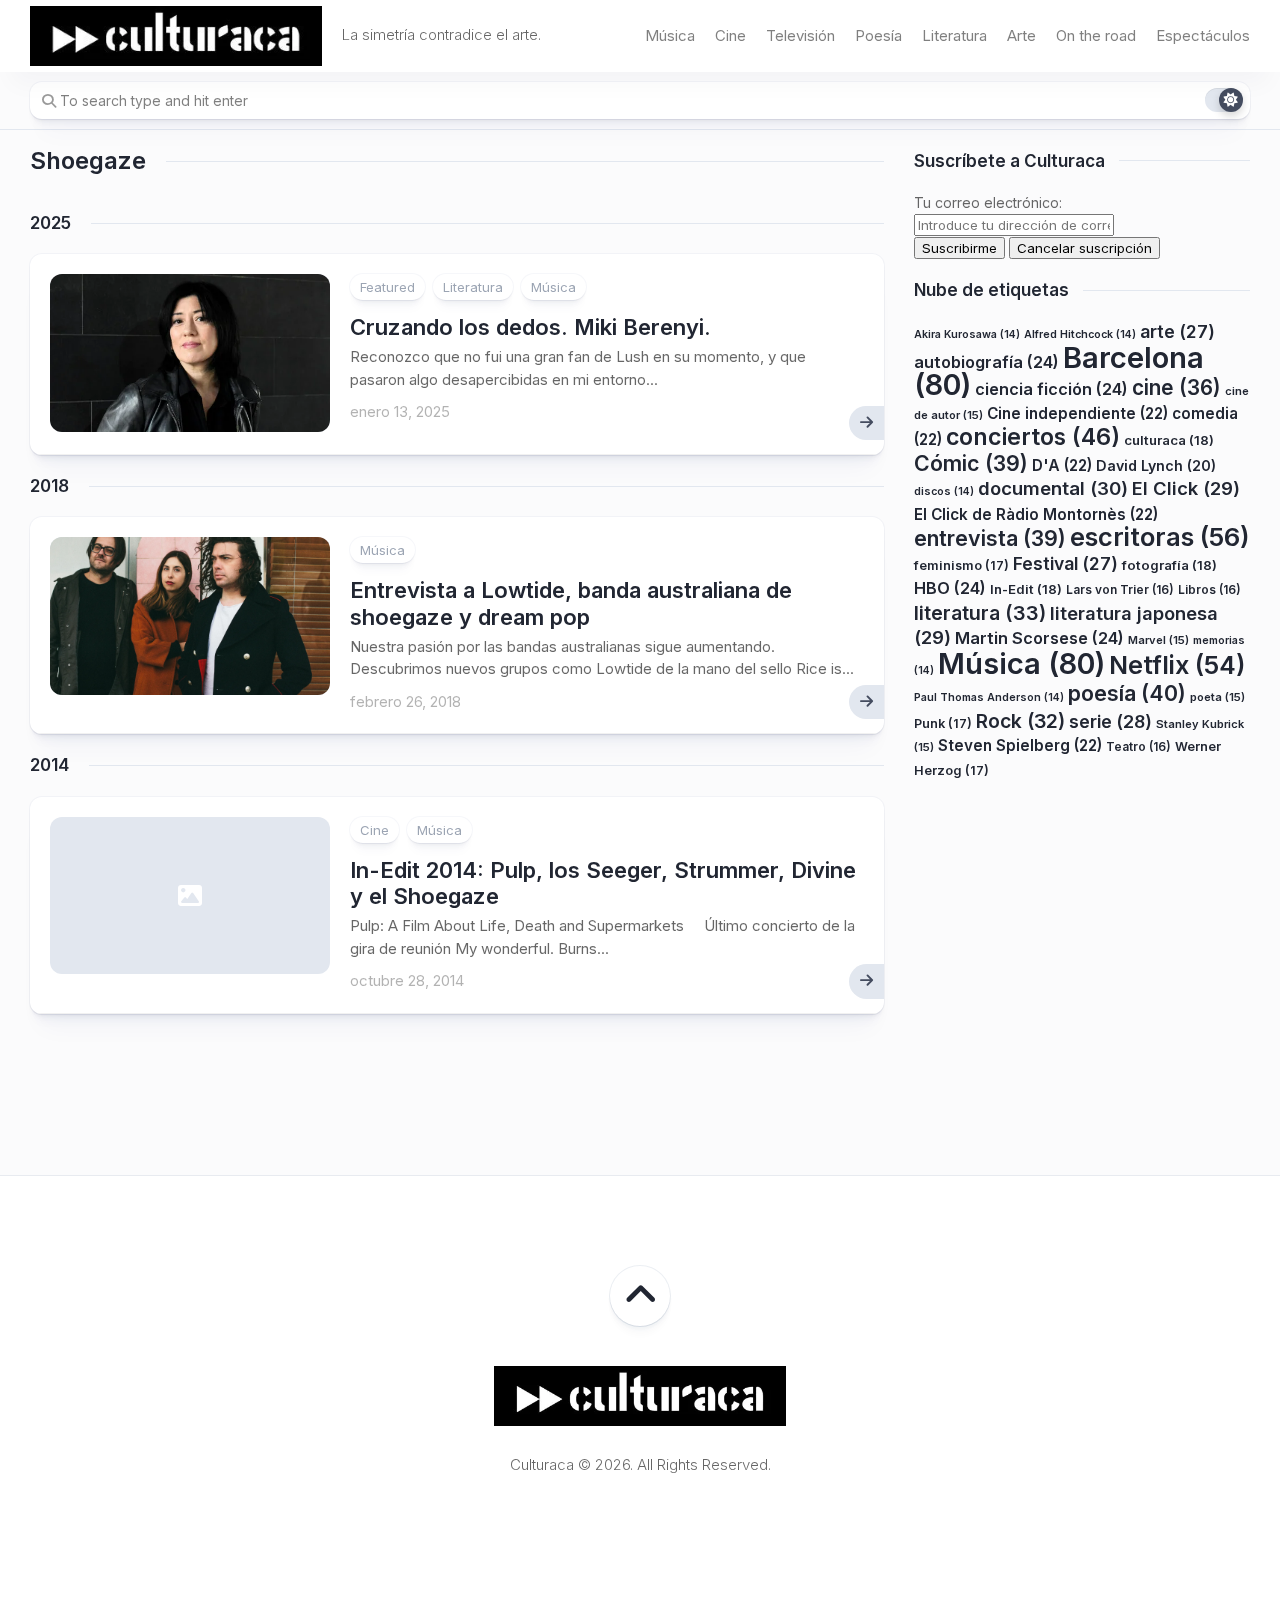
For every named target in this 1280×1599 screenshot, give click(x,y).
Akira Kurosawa (967, 335)
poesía (1127, 694)
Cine (730, 35)
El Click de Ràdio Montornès (1036, 514)
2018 (49, 486)
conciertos (1033, 438)
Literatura (954, 35)
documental (1053, 489)
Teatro (1138, 747)
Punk (943, 723)
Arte (1021, 35)
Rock (1020, 721)
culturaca (1169, 441)
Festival (1065, 563)
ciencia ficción (1051, 390)
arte (1177, 332)
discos (944, 492)
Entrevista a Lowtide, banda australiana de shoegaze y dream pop (571, 603)
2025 (50, 223)
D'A (1062, 465)
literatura (980, 613)
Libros (1209, 590)
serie (1110, 721)
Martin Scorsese (1039, 639)
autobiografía (986, 362)
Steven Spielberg (1020, 746)
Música (670, 35)
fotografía (1169, 565)
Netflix (1177, 665)
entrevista (990, 539)
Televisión (800, 35)
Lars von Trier (1120, 590)
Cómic (971, 463)
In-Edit (1026, 590)
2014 (49, 765)
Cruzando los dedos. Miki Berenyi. (530, 327)
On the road (1096, 35)
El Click (1186, 489)
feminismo (961, 565)
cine (1176, 388)
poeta (1217, 698)
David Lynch (1156, 465)
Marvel (1158, 641)
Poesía (878, 35)
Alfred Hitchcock (1080, 335)
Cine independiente (1077, 413)
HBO (950, 589)
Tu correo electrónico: (988, 202)
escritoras (1160, 537)
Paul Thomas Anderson (989, 698)
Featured (387, 287)
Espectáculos (1203, 35)
